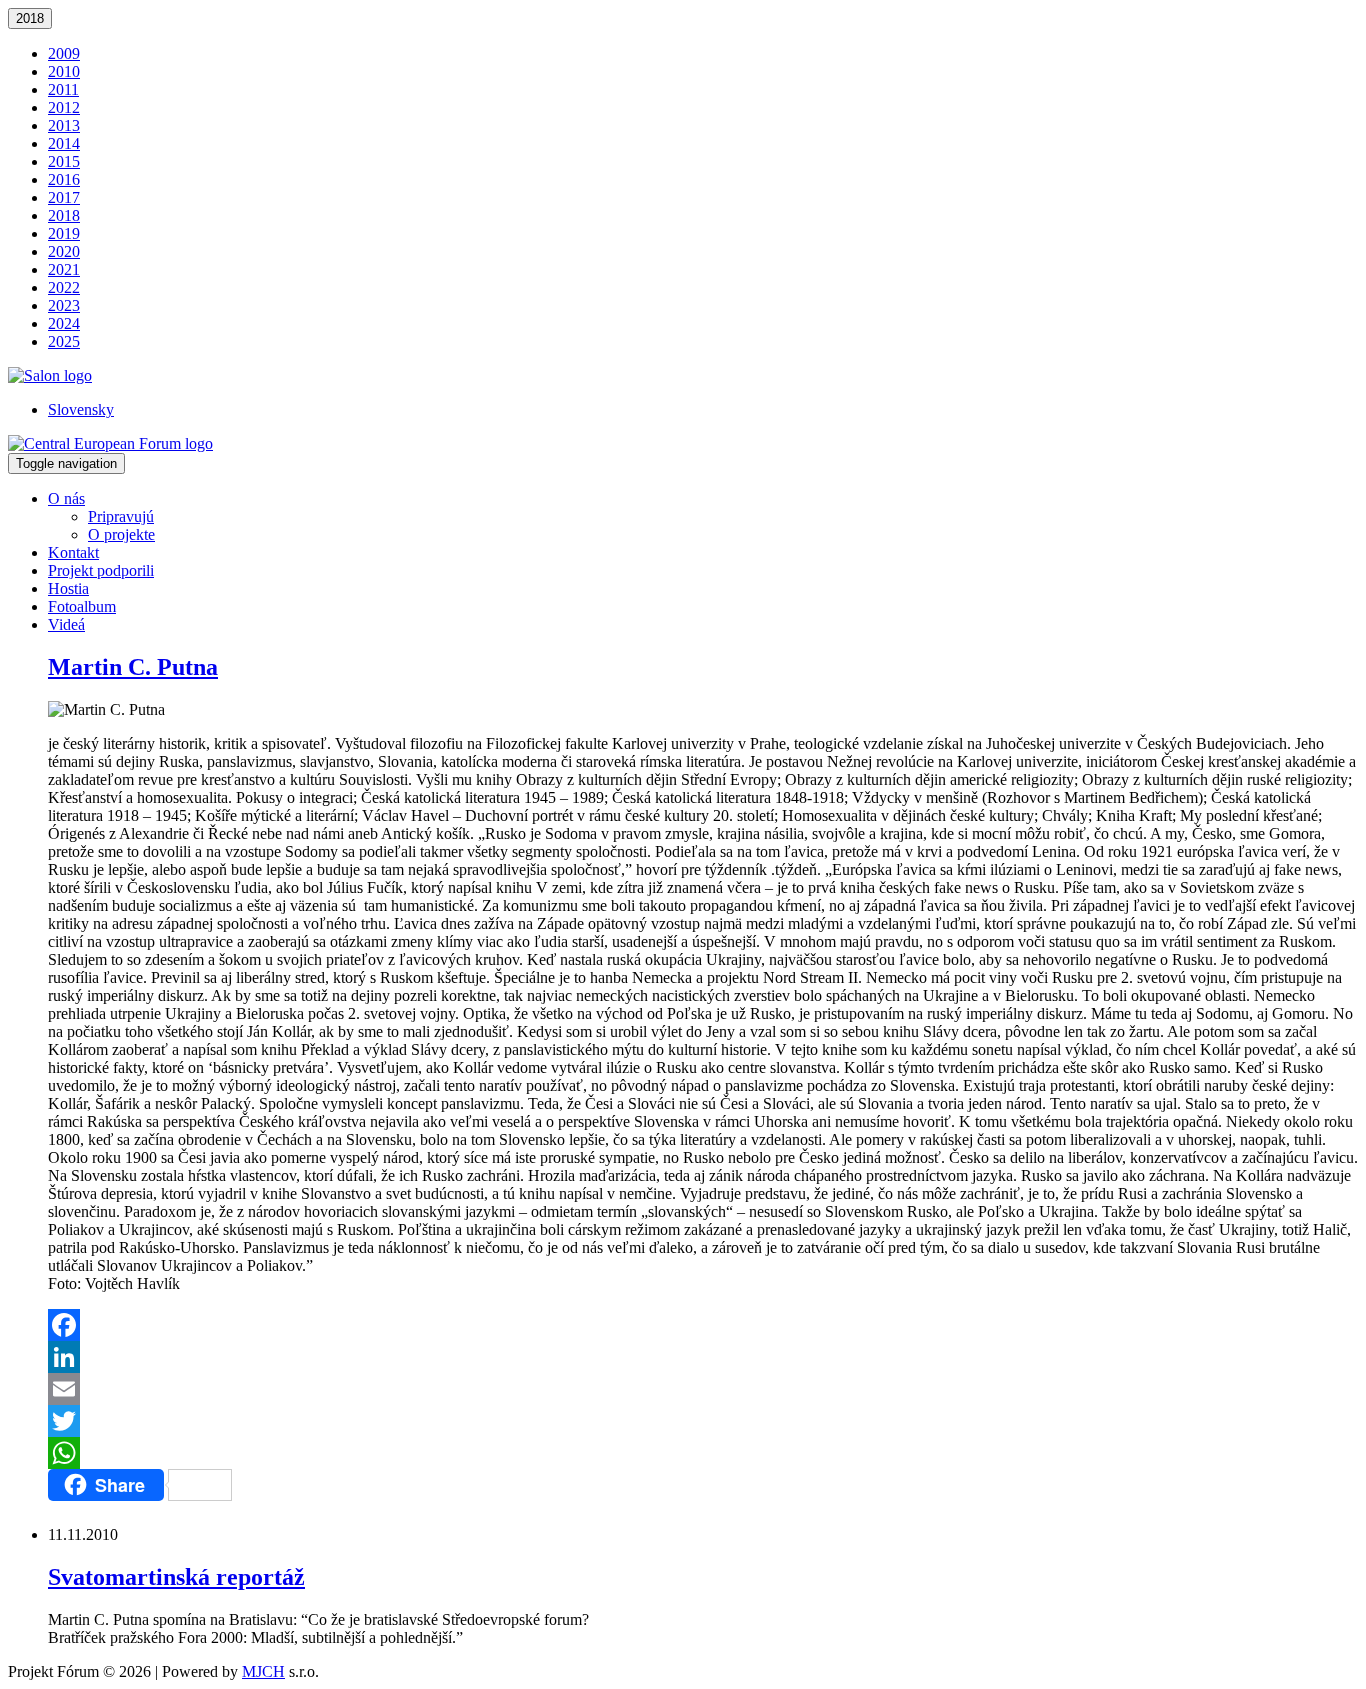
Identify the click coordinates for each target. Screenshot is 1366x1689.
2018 (30, 18)
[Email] (703, 1389)
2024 (64, 323)
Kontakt (73, 552)
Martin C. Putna (133, 667)
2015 (64, 161)
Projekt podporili (101, 570)
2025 (64, 341)
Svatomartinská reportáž (176, 1577)
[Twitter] (703, 1421)
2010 (64, 71)
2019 (64, 233)
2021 (64, 269)
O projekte (121, 534)
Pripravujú (121, 516)
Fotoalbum (82, 606)
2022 (64, 287)
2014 (64, 143)
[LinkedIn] (703, 1357)
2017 (64, 197)
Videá (66, 624)
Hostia (68, 588)
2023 (64, 305)
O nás (66, 498)
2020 (64, 251)
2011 (63, 89)
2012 (64, 107)
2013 (64, 125)
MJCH (263, 1671)
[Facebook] (703, 1325)
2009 (64, 53)
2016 (64, 179)
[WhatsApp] (703, 1453)
